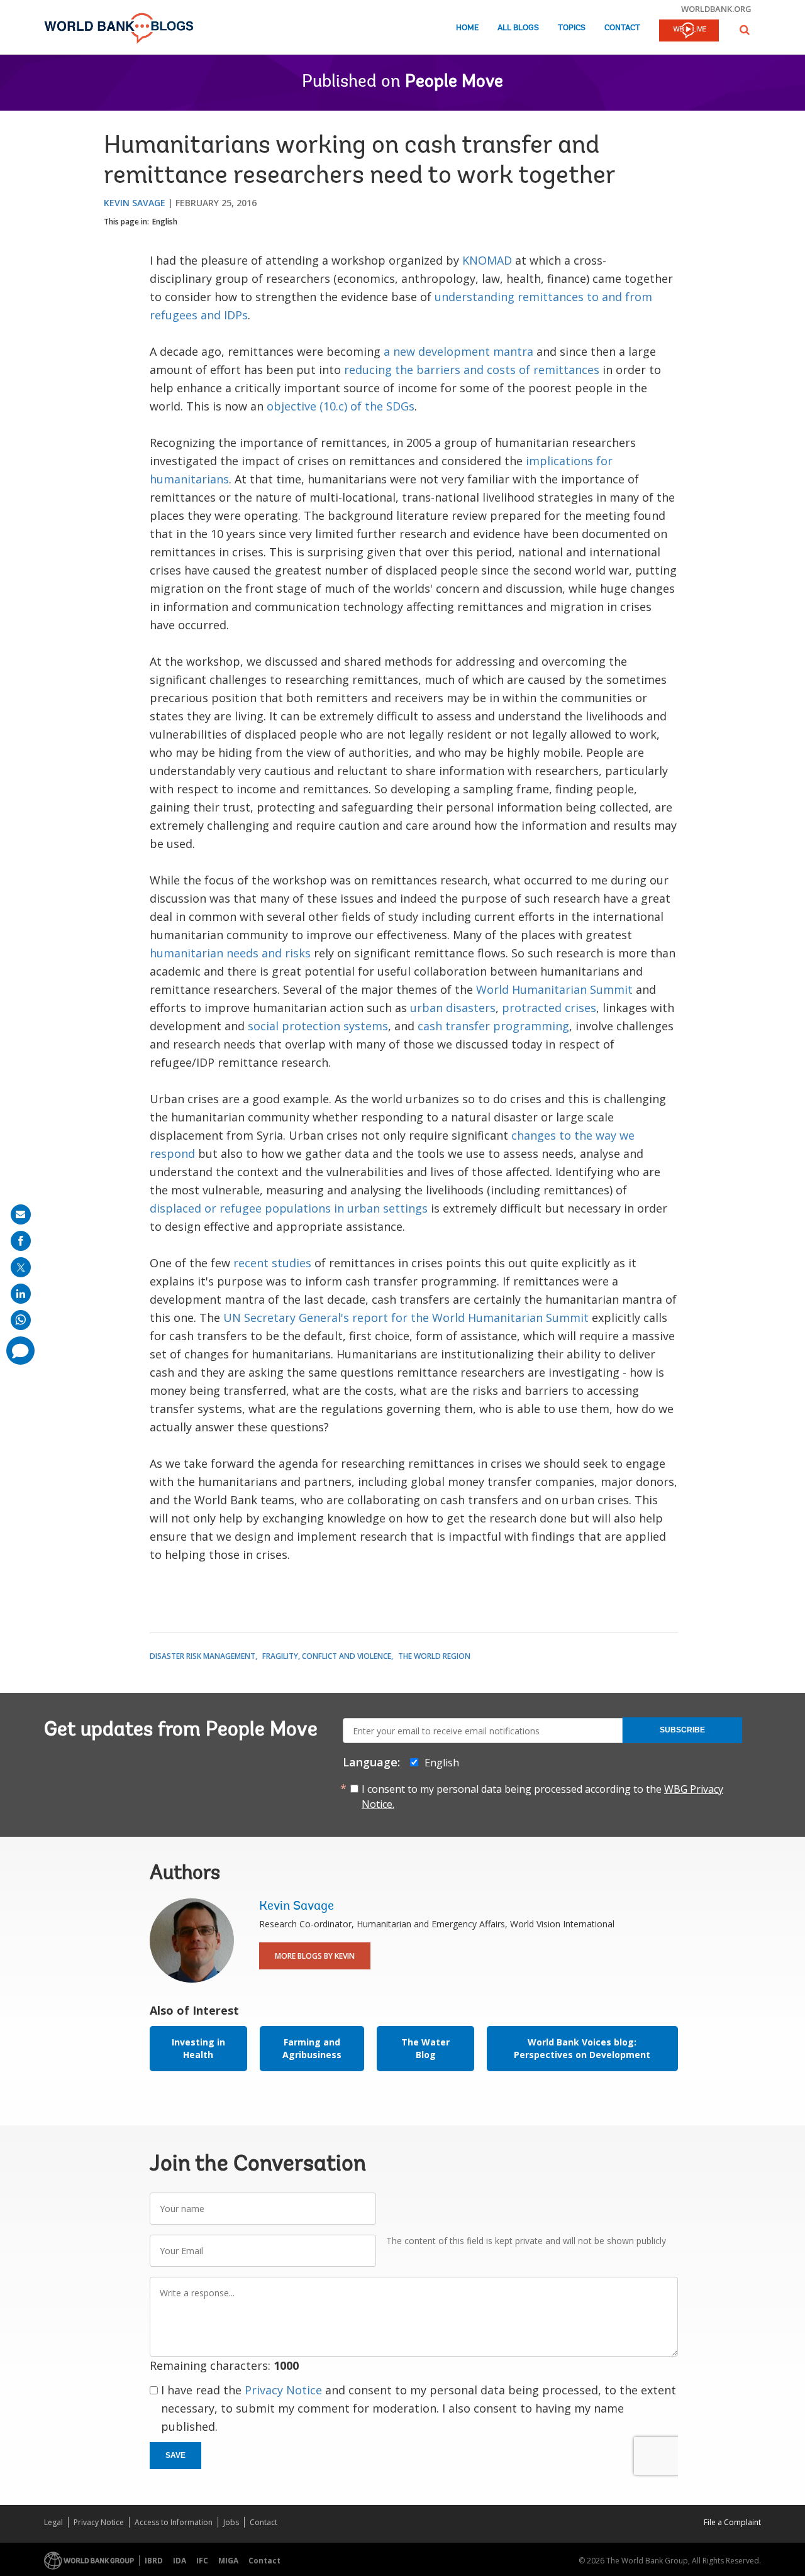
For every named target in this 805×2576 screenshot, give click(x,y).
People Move (454, 82)
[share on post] (21, 1267)
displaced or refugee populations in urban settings (289, 1208)
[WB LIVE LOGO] (689, 31)
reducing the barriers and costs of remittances (472, 370)
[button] (745, 30)
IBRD (154, 2561)
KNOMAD (487, 260)
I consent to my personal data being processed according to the (542, 1797)
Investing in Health (198, 2048)
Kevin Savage (135, 203)
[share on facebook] (21, 1241)
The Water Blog (425, 2048)
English (165, 222)
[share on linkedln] (21, 1294)
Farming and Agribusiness (312, 2048)
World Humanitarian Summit (554, 989)
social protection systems (318, 1026)
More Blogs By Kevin (315, 1956)
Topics (572, 28)
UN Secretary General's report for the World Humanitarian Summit (406, 1318)
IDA (180, 2561)
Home (467, 28)
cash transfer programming (493, 1026)
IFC (202, 2561)
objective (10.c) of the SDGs (341, 406)
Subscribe (682, 1730)
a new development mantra (458, 351)
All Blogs (518, 28)
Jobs (231, 2522)
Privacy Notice (283, 2390)
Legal (53, 2522)
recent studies (272, 1263)
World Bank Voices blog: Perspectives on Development (582, 2048)
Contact (622, 28)
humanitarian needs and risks (230, 953)
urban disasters (453, 1008)
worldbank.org (716, 9)
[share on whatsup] (21, 1320)
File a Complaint (732, 2522)
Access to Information (174, 2522)
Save (175, 2455)
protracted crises (549, 1008)
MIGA (228, 2561)
